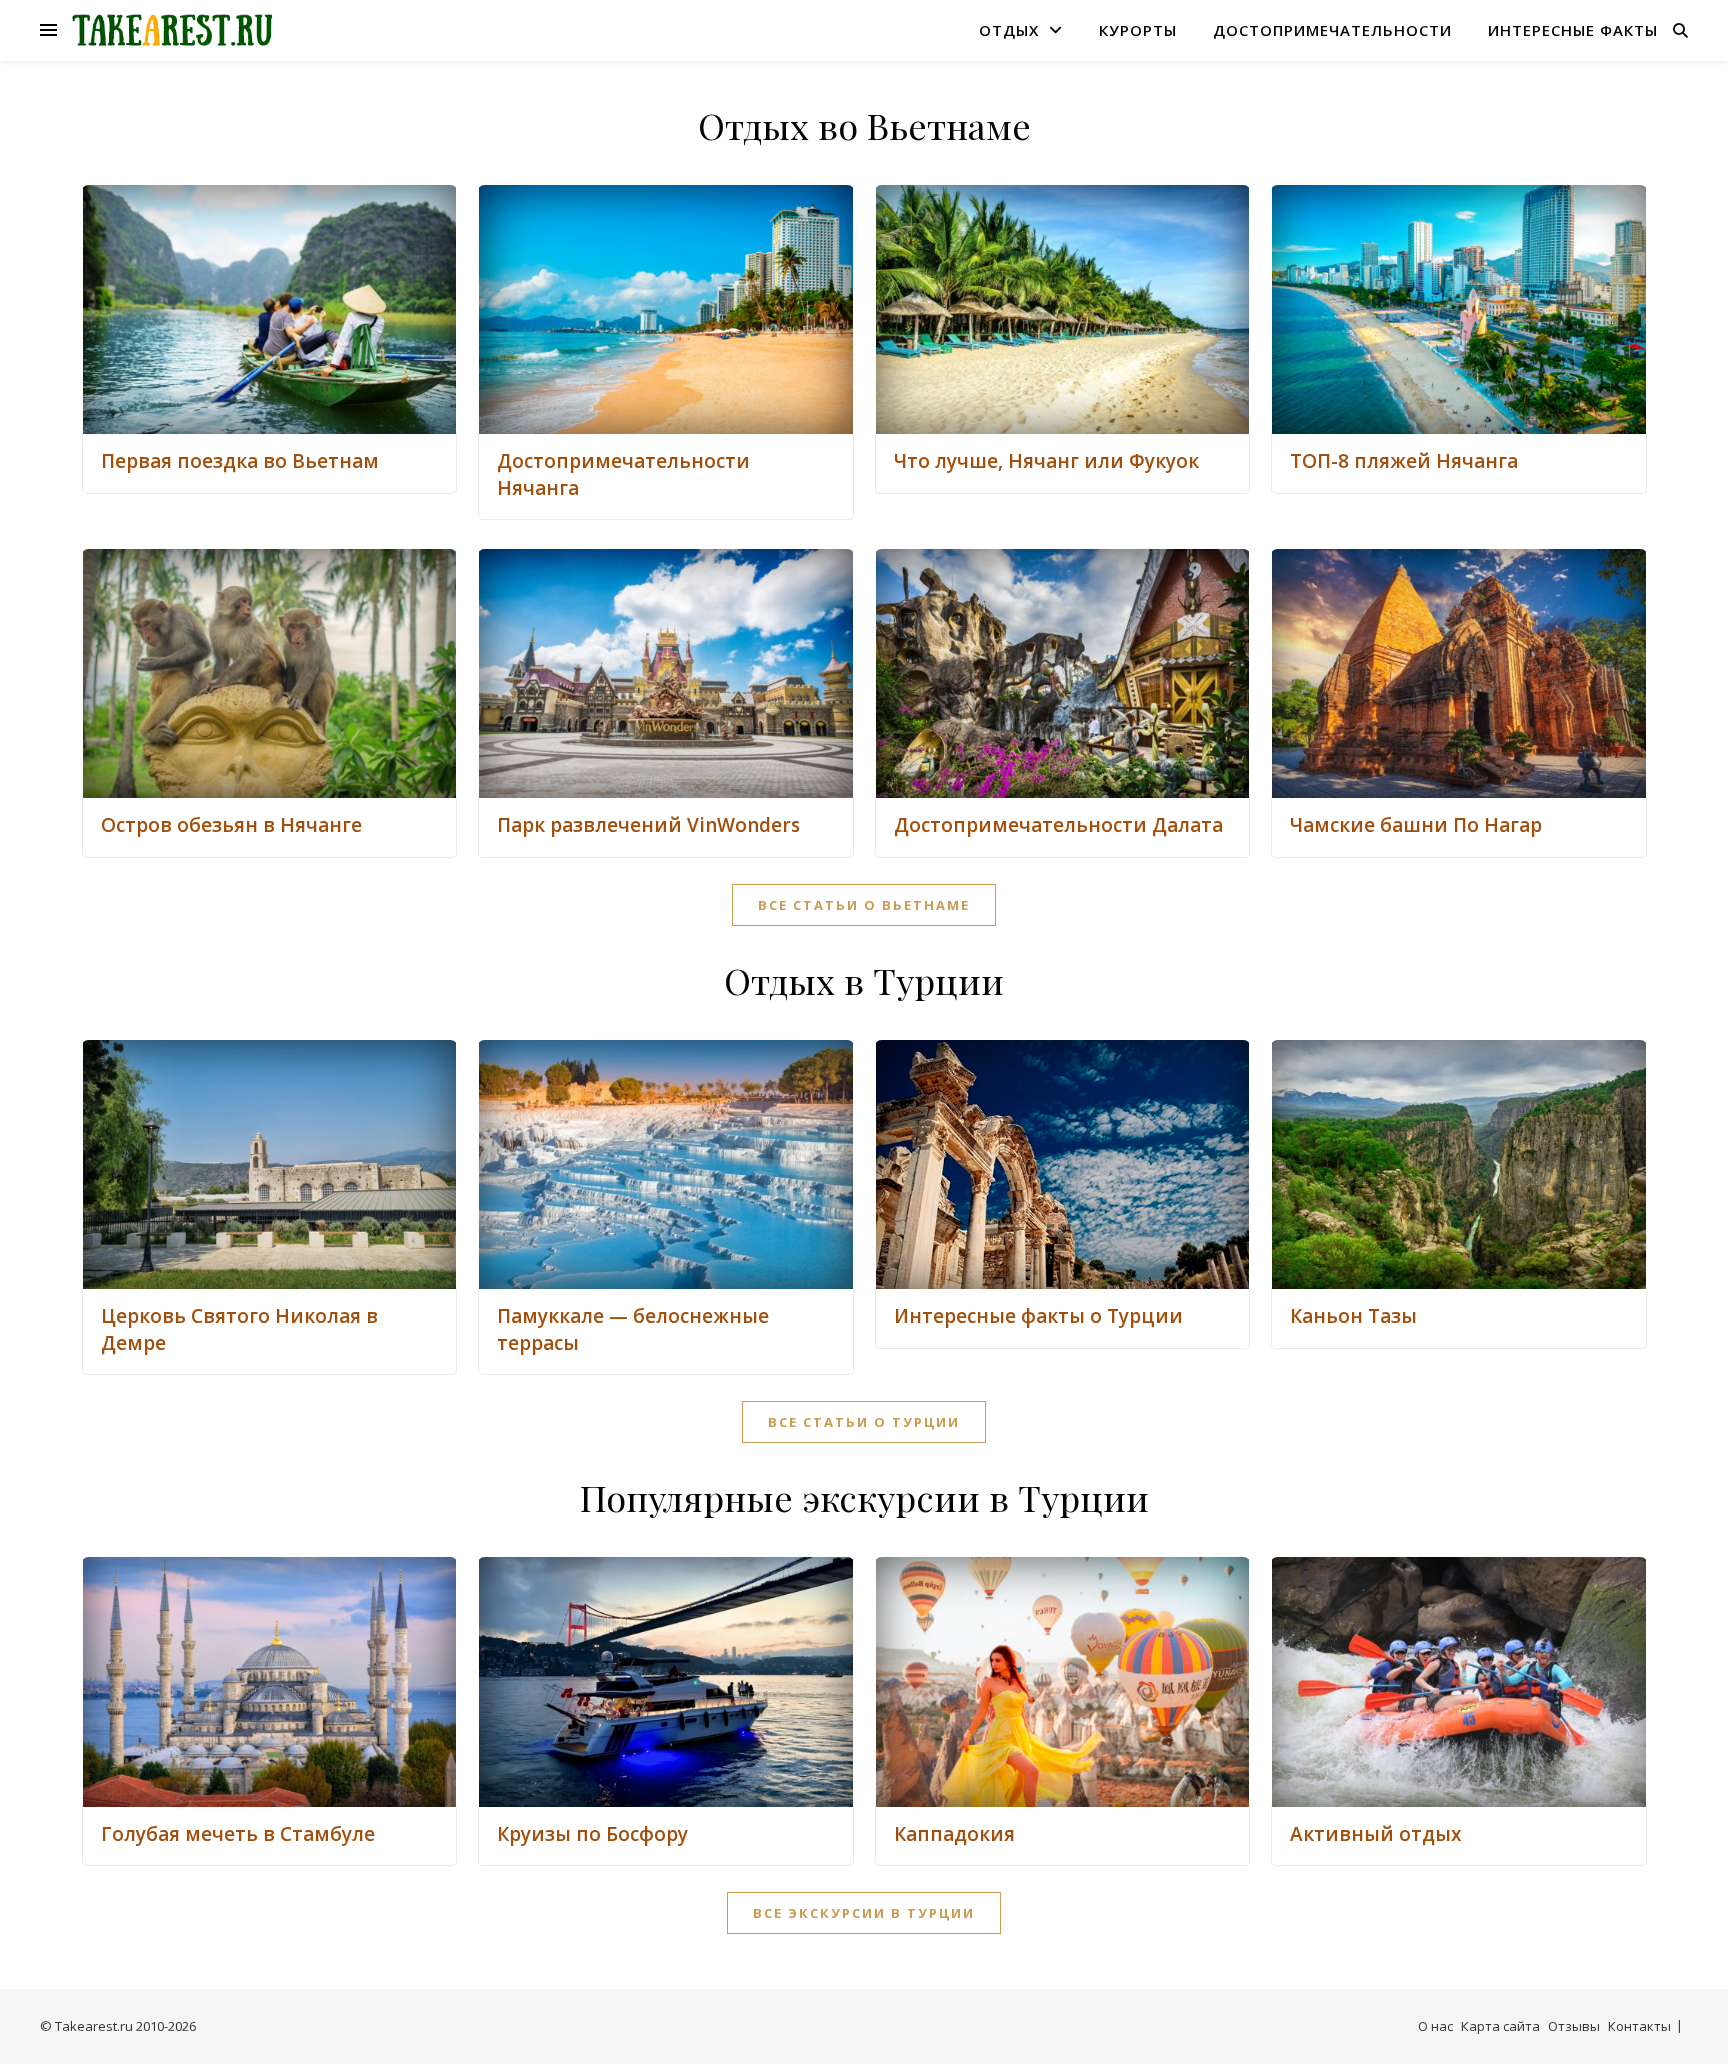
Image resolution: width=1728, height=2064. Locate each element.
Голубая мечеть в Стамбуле (238, 1834)
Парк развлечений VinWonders (648, 825)
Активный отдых (1375, 1834)
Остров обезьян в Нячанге (231, 825)
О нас (1435, 2026)
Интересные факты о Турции (1038, 1316)
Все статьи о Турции (864, 1422)
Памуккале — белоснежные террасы (633, 1329)
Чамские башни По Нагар (1416, 825)
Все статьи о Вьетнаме (864, 905)
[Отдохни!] (172, 30)
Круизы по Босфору (592, 1834)
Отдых (1009, 30)
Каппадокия (954, 1834)
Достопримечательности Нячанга (623, 474)
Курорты (1138, 30)
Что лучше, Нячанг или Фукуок (1046, 461)
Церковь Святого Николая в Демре (239, 1329)
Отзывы (1574, 2026)
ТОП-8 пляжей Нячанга (1404, 461)
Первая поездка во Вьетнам (240, 461)
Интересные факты (1573, 30)
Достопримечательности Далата (1058, 825)
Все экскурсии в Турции (864, 1913)
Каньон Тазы (1353, 1316)
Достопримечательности (1332, 30)
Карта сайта (1500, 2026)
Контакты (1639, 2026)
